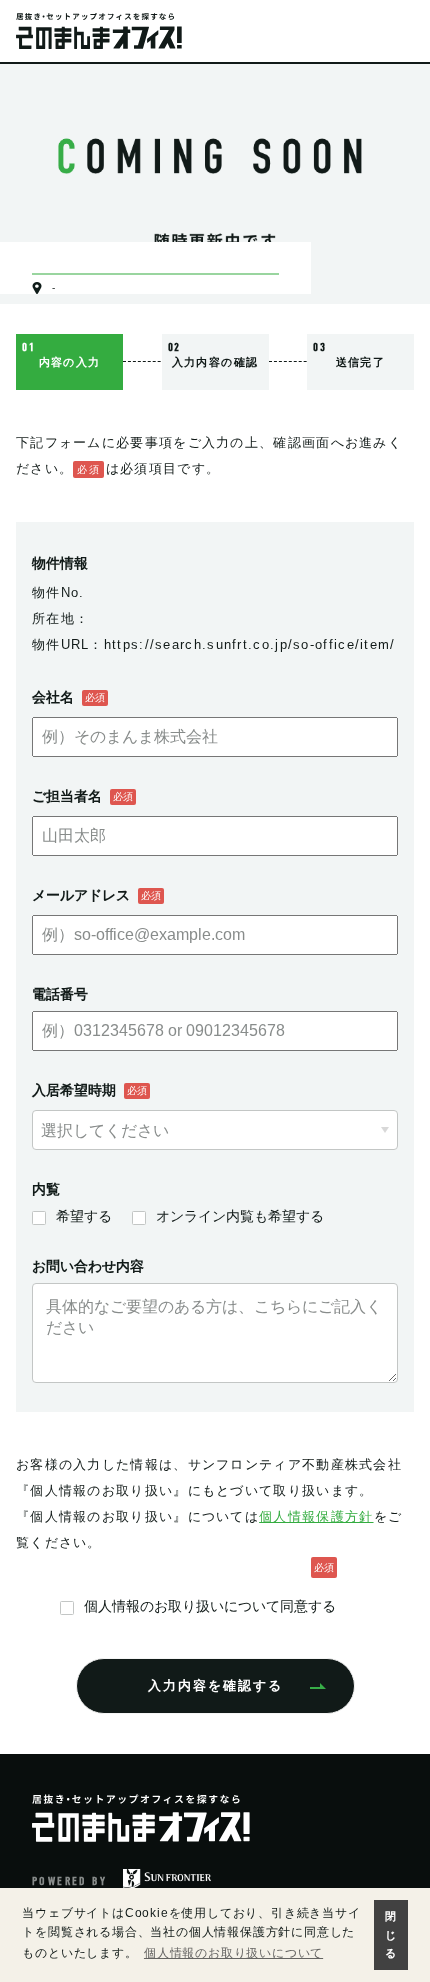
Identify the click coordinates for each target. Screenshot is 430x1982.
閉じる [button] (391, 1934)
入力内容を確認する (215, 1685)
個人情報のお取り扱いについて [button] (233, 1953)
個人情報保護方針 (316, 1516)
